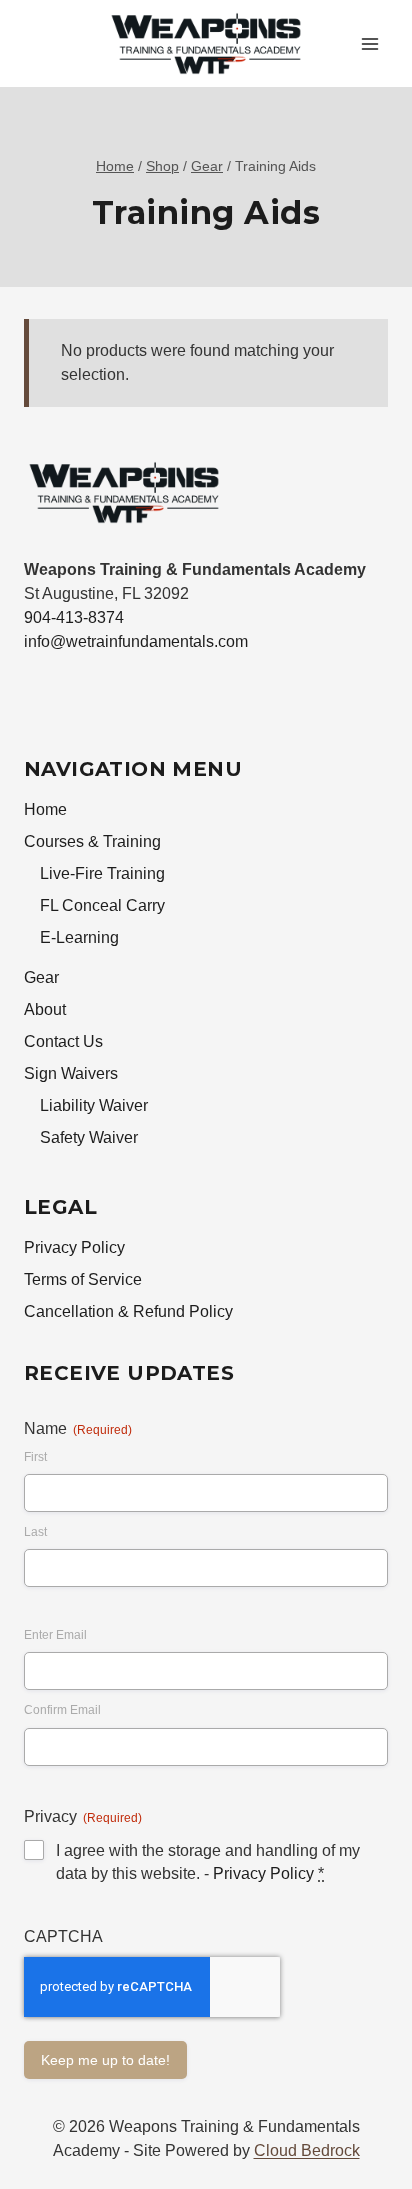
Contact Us (63, 1041)
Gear (41, 977)
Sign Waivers (71, 1073)
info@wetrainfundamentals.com (136, 641)
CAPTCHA (63, 1936)
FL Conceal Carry (102, 905)
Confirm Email (62, 1710)
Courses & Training (92, 841)
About (45, 1009)
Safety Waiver (89, 1137)
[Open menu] (369, 43)
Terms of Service (83, 1279)
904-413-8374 (74, 617)
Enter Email (55, 1635)
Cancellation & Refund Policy (128, 1311)
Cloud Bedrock (307, 2150)
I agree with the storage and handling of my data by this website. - (208, 1862)
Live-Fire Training (102, 873)
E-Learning (79, 937)
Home (45, 809)
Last (35, 1532)
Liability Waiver (94, 1105)
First (35, 1457)
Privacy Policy (74, 1247)
